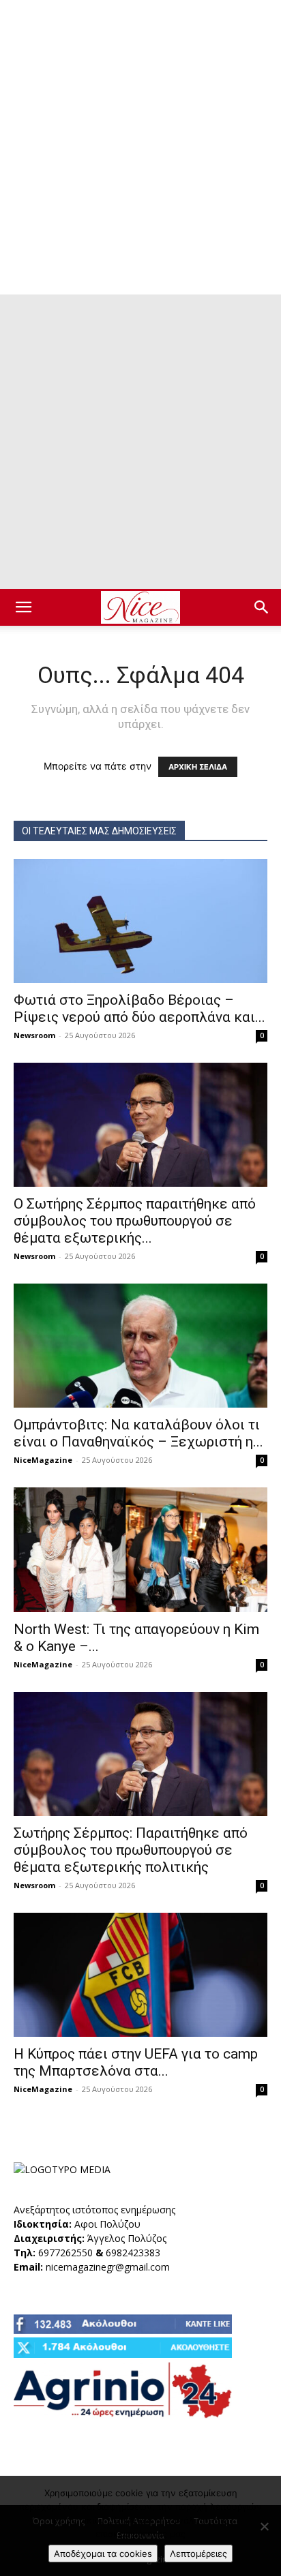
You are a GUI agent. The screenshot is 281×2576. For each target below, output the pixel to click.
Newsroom (34, 1035)
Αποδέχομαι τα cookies (103, 2554)
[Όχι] (264, 2526)
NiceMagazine (43, 1460)
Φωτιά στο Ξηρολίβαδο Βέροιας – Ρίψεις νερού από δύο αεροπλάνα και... (139, 1009)
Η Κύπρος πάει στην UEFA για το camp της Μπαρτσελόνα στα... (136, 2062)
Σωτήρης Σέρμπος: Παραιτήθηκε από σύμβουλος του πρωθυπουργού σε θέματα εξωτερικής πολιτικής (131, 1850)
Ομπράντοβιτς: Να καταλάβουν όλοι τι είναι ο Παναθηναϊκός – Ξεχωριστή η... (138, 1433)
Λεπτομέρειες (198, 2554)
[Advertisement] (140, 147)
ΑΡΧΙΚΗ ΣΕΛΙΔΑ (198, 767)
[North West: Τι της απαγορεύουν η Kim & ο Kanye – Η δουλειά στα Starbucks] (140, 1549)
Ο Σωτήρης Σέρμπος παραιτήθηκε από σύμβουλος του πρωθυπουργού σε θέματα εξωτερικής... (135, 1221)
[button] (23, 607)
